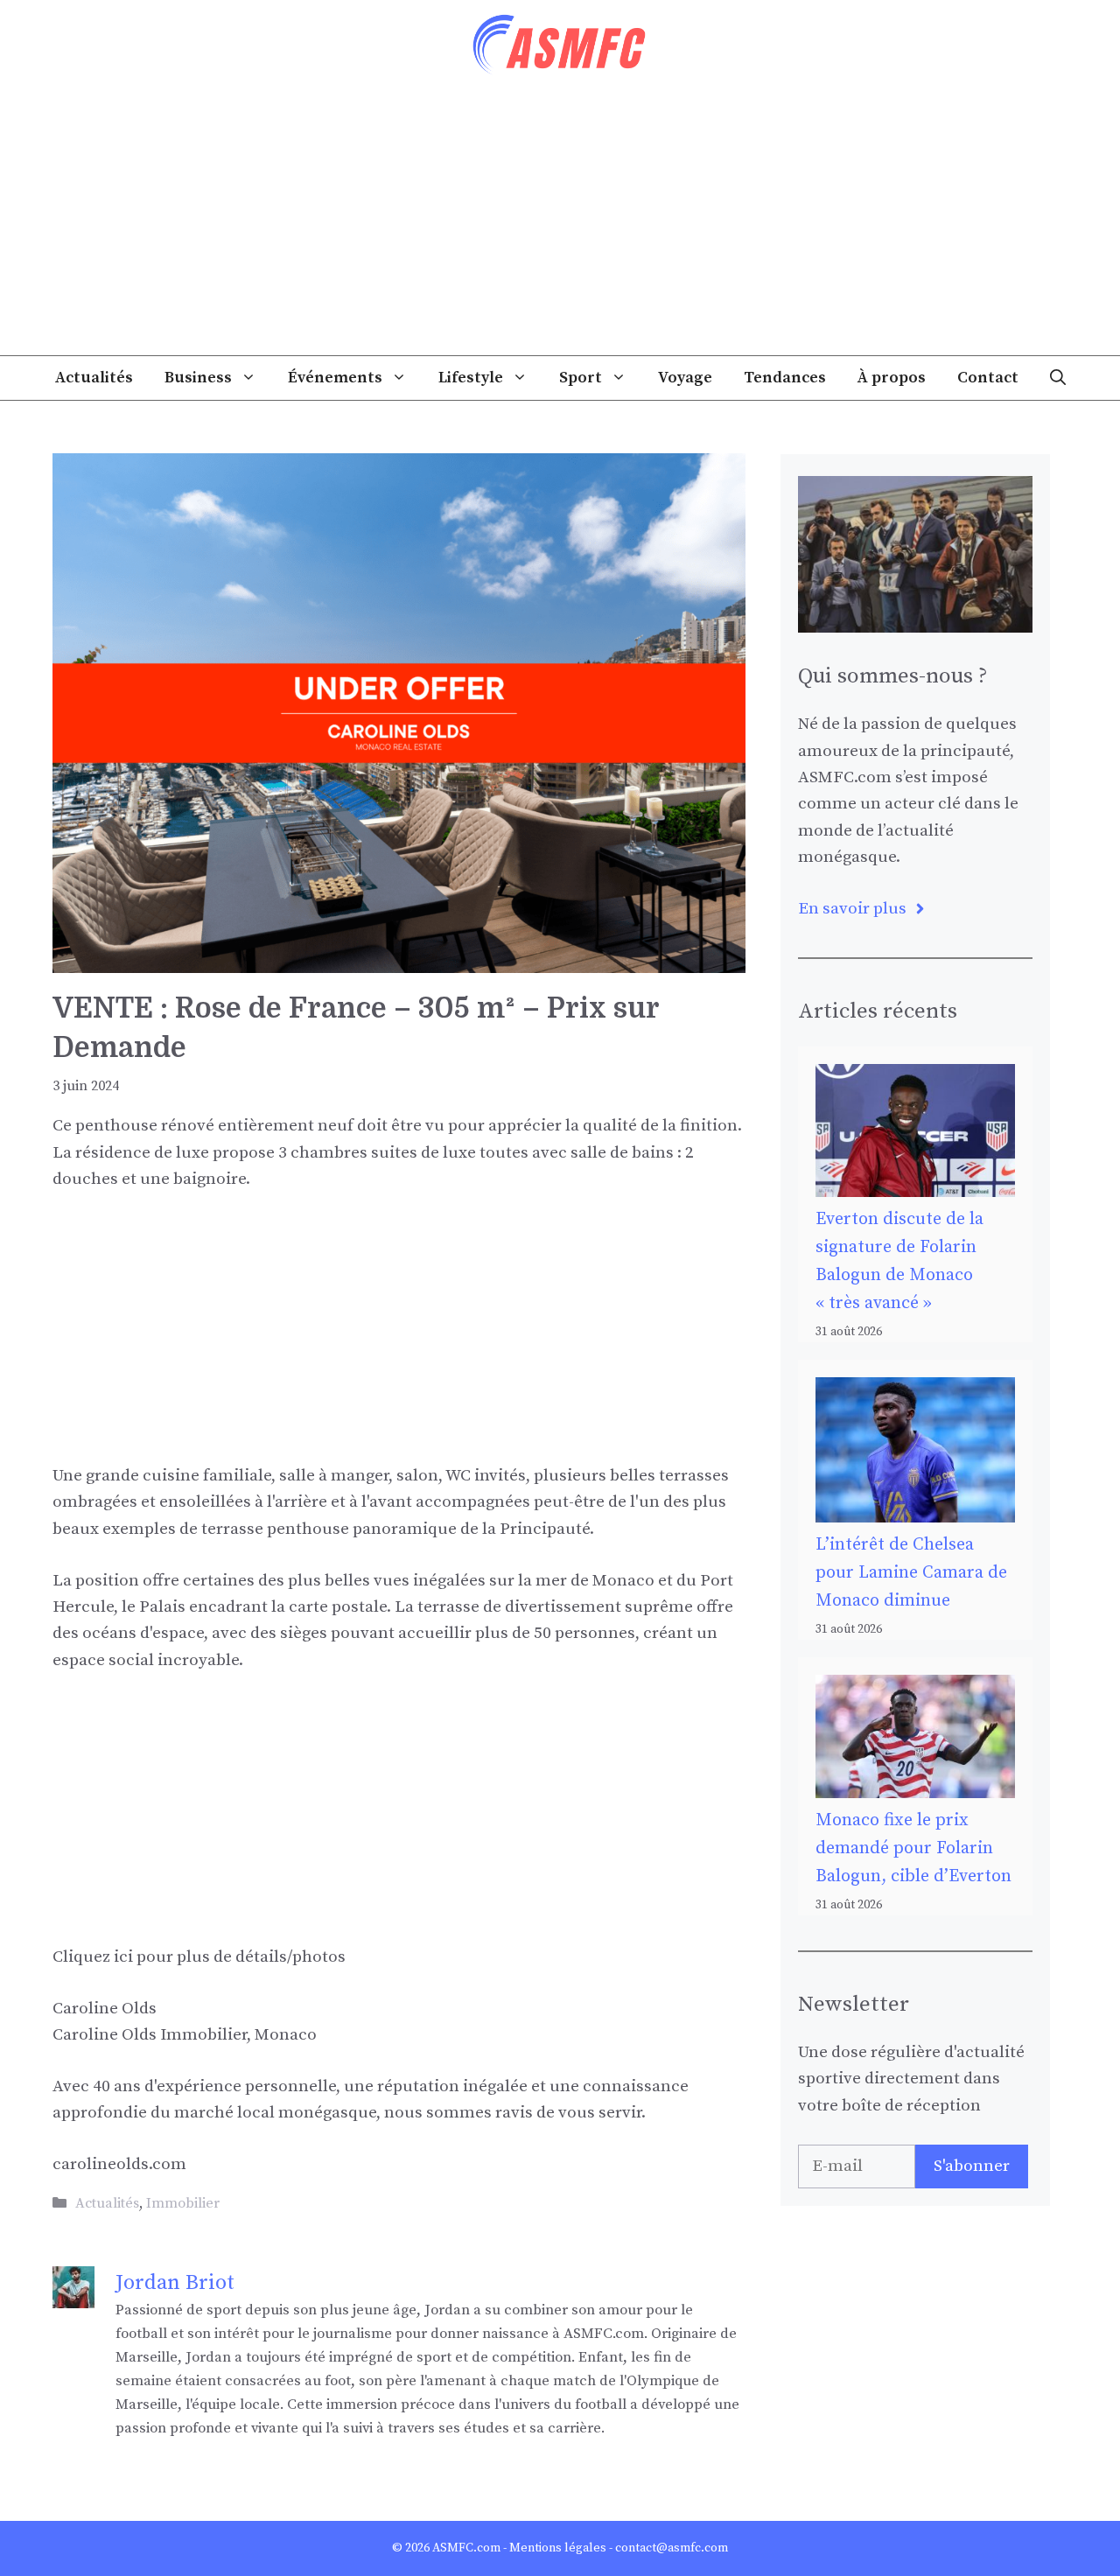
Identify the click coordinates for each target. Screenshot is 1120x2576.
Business (198, 378)
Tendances (785, 378)
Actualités (94, 378)
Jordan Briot (175, 2283)
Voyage (685, 378)
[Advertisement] (560, 224)
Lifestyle (471, 378)
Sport (581, 378)
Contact (988, 378)
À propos (892, 378)
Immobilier (183, 2203)
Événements (335, 378)
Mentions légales (558, 2548)
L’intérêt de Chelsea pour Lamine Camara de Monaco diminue (911, 1573)
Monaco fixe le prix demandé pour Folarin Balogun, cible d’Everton (913, 1848)
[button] (1058, 378)
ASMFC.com (466, 2548)
